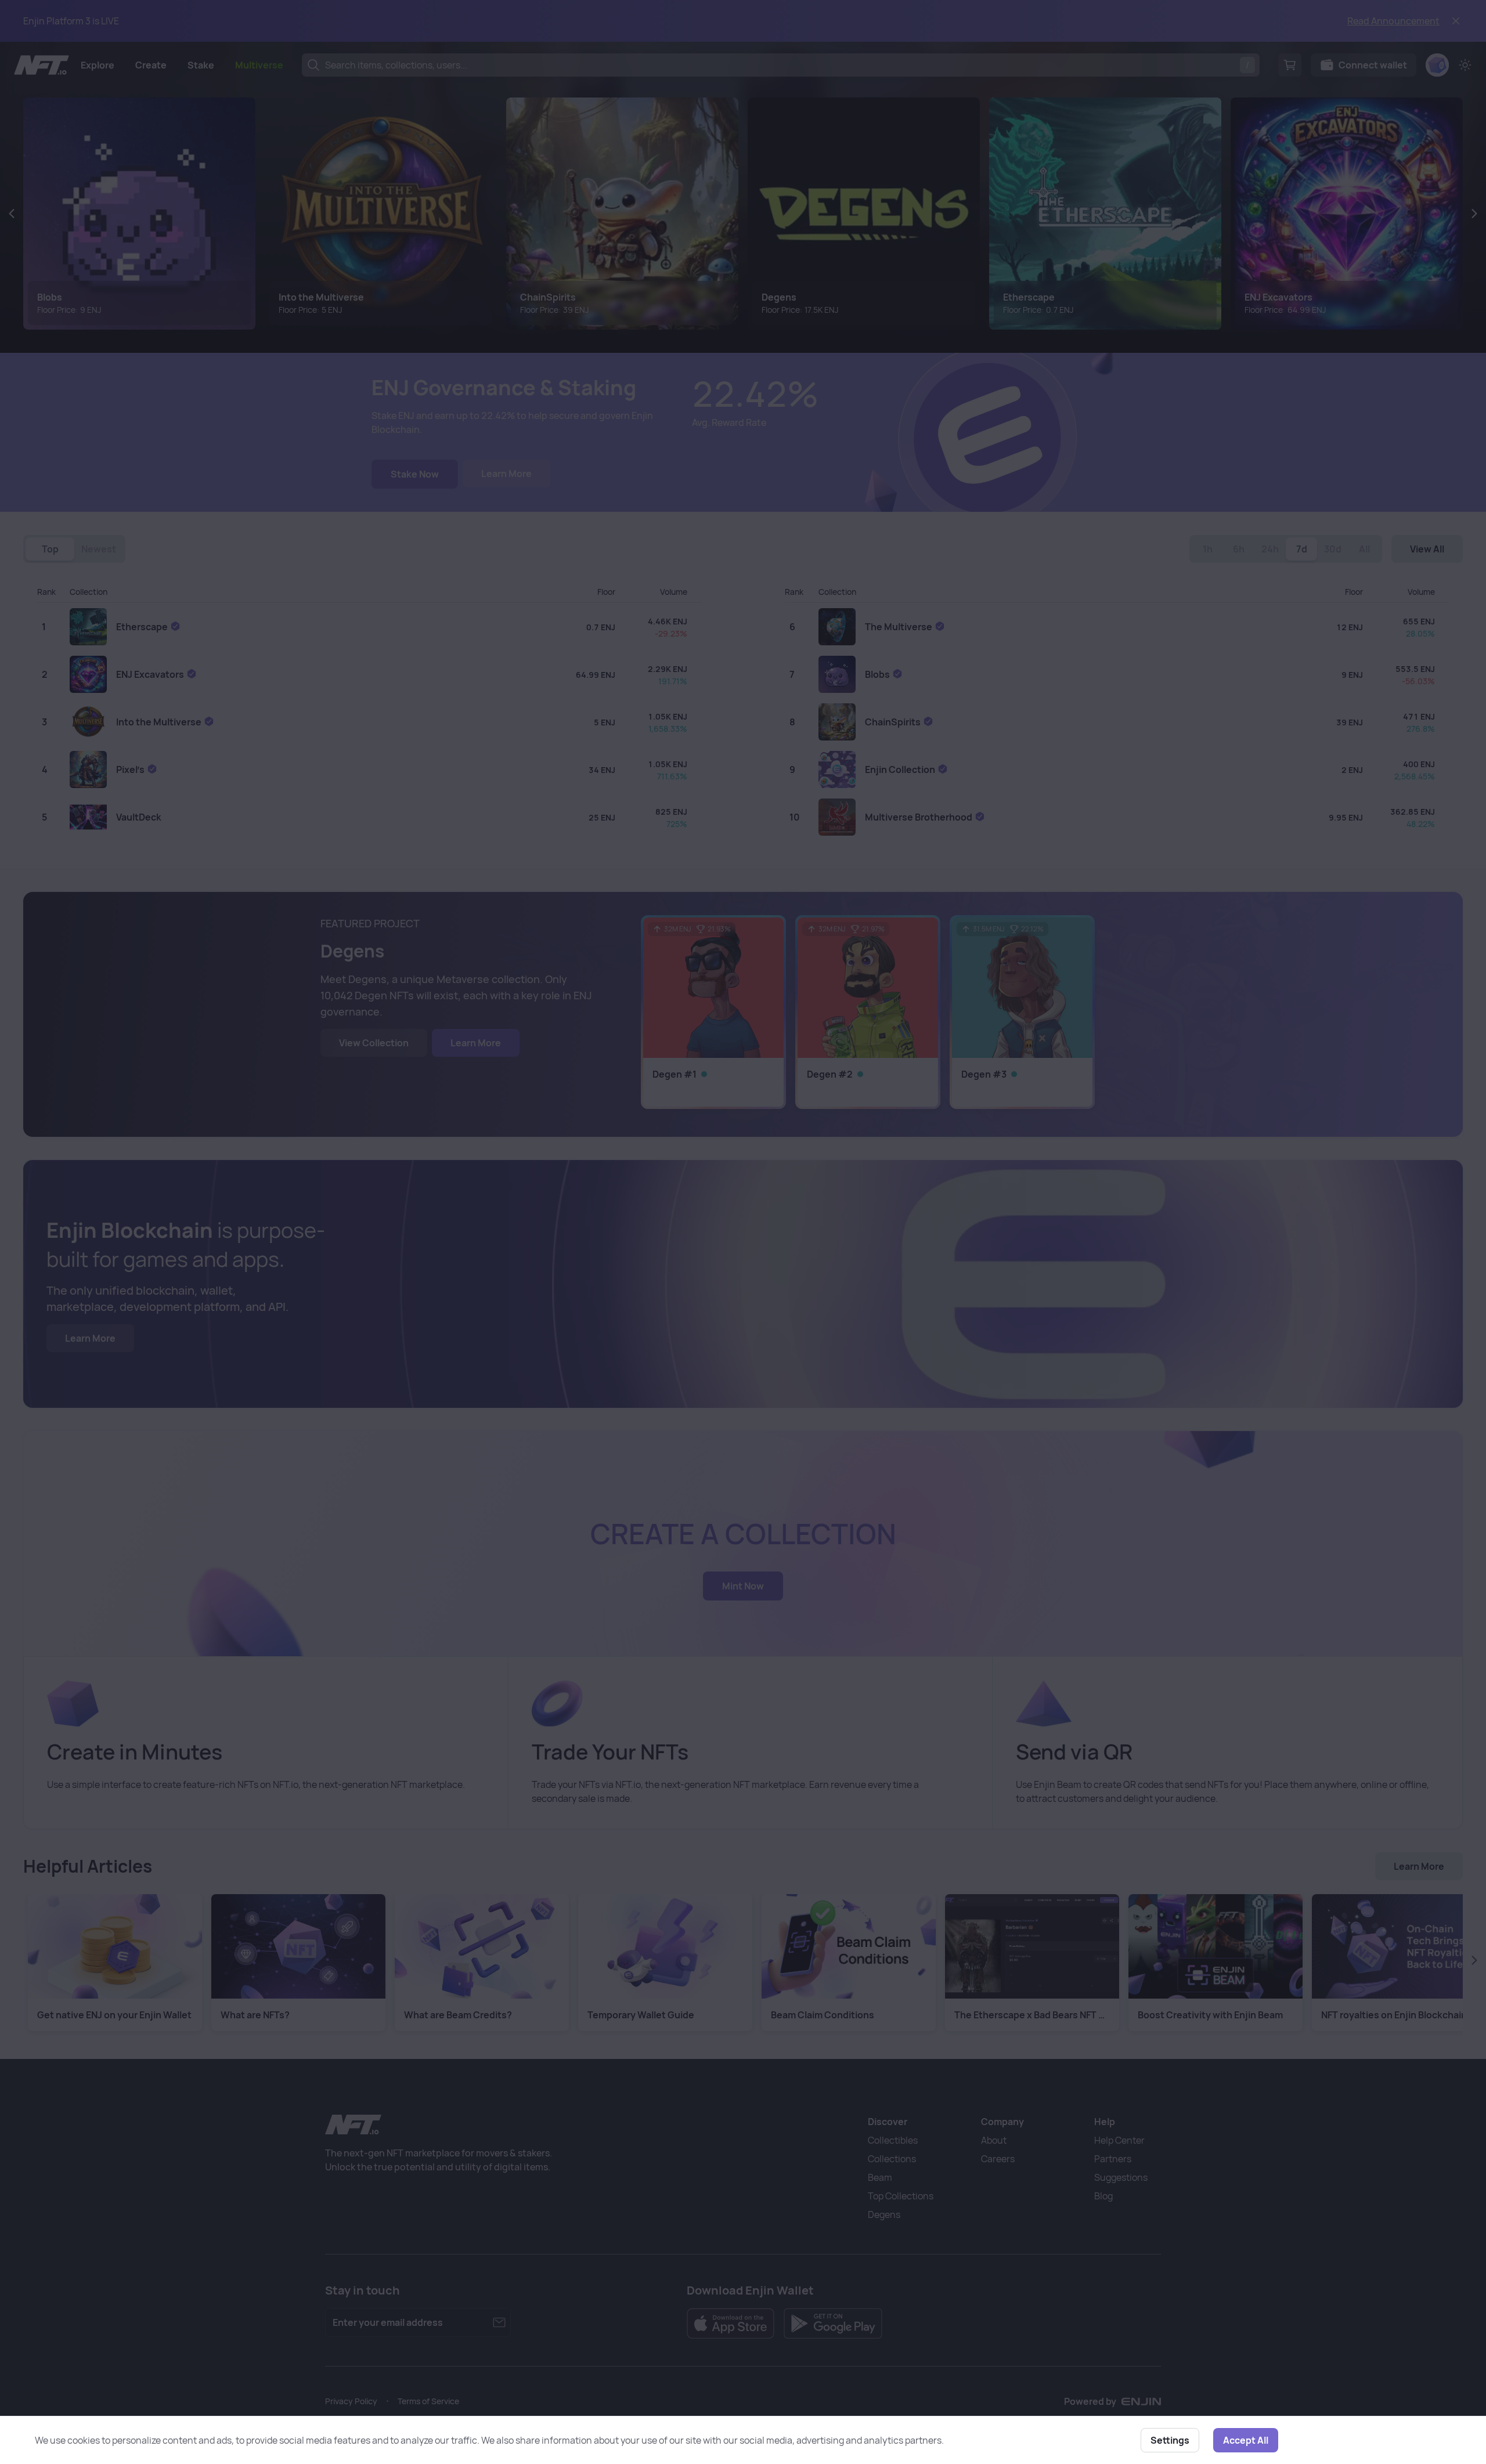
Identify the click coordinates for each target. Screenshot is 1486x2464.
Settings (1170, 2440)
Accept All (1246, 2440)
